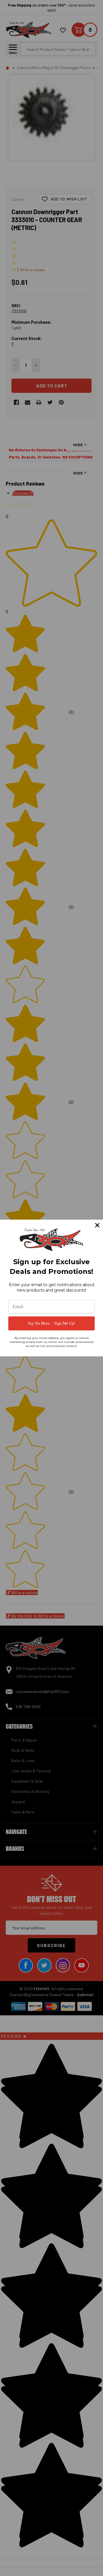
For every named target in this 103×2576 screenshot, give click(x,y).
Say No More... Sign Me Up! (51, 1323)
